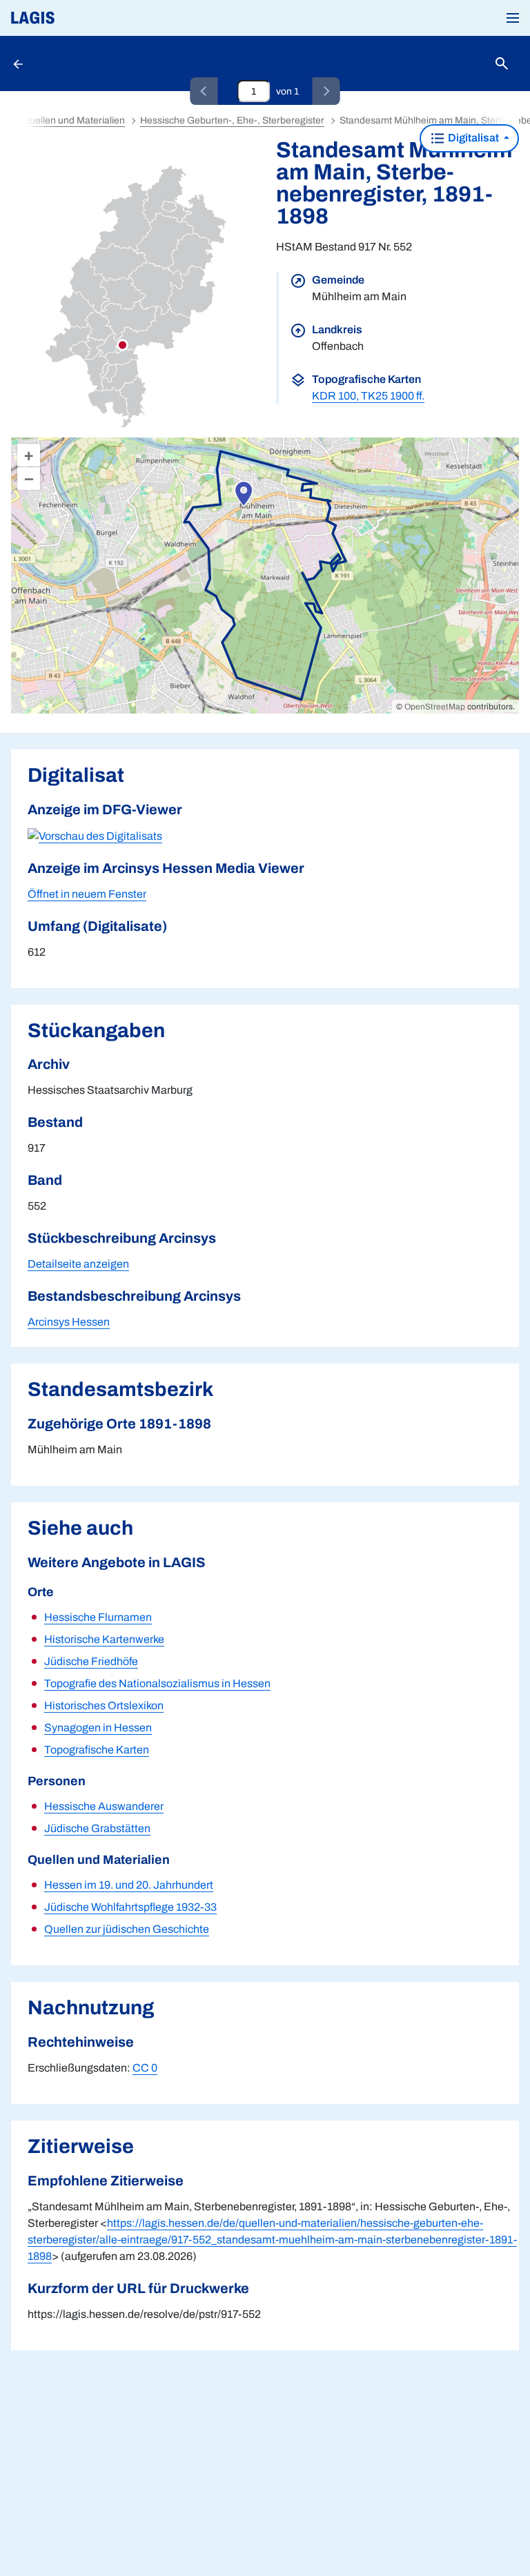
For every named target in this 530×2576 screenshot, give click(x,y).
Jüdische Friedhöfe (91, 1661)
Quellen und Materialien (73, 120)
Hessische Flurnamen (98, 1617)
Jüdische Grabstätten (97, 1828)
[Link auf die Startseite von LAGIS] (79, 18)
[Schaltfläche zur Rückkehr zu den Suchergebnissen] (19, 63)
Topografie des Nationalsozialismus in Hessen (157, 1683)
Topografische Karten (97, 1750)
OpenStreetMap (435, 707)
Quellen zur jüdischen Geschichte (127, 1929)
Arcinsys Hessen (69, 1322)
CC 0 (145, 2068)
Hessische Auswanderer (104, 1806)
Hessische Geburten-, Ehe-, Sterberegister (232, 120)
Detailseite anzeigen (78, 1264)
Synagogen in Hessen (98, 1728)
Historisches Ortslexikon (104, 1705)
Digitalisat (473, 138)
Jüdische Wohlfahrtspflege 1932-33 (130, 1907)
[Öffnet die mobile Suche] (502, 64)
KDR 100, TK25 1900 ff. (368, 396)
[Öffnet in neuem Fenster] (95, 835)
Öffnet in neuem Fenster (87, 894)
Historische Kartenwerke (104, 1639)
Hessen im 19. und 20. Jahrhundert (129, 1885)
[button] (513, 18)
